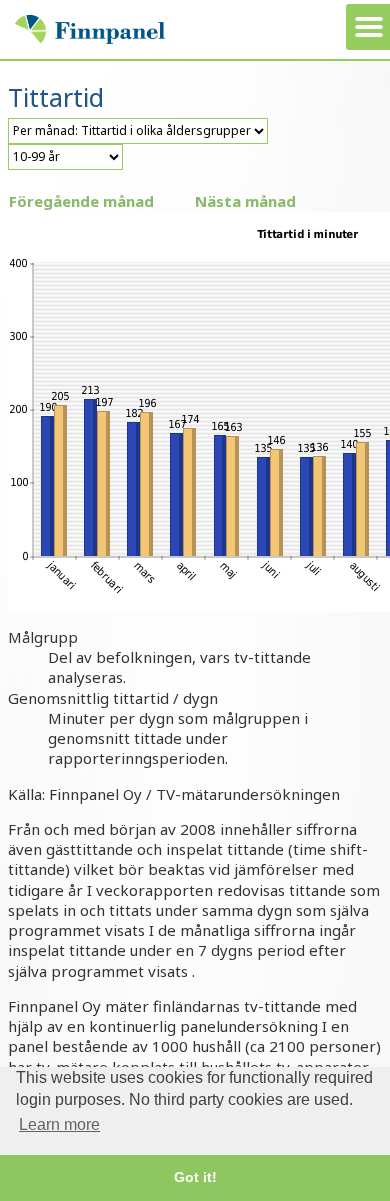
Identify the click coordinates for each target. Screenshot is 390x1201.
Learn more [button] (59, 1124)
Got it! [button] (195, 1177)
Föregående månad (81, 201)
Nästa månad (245, 201)
